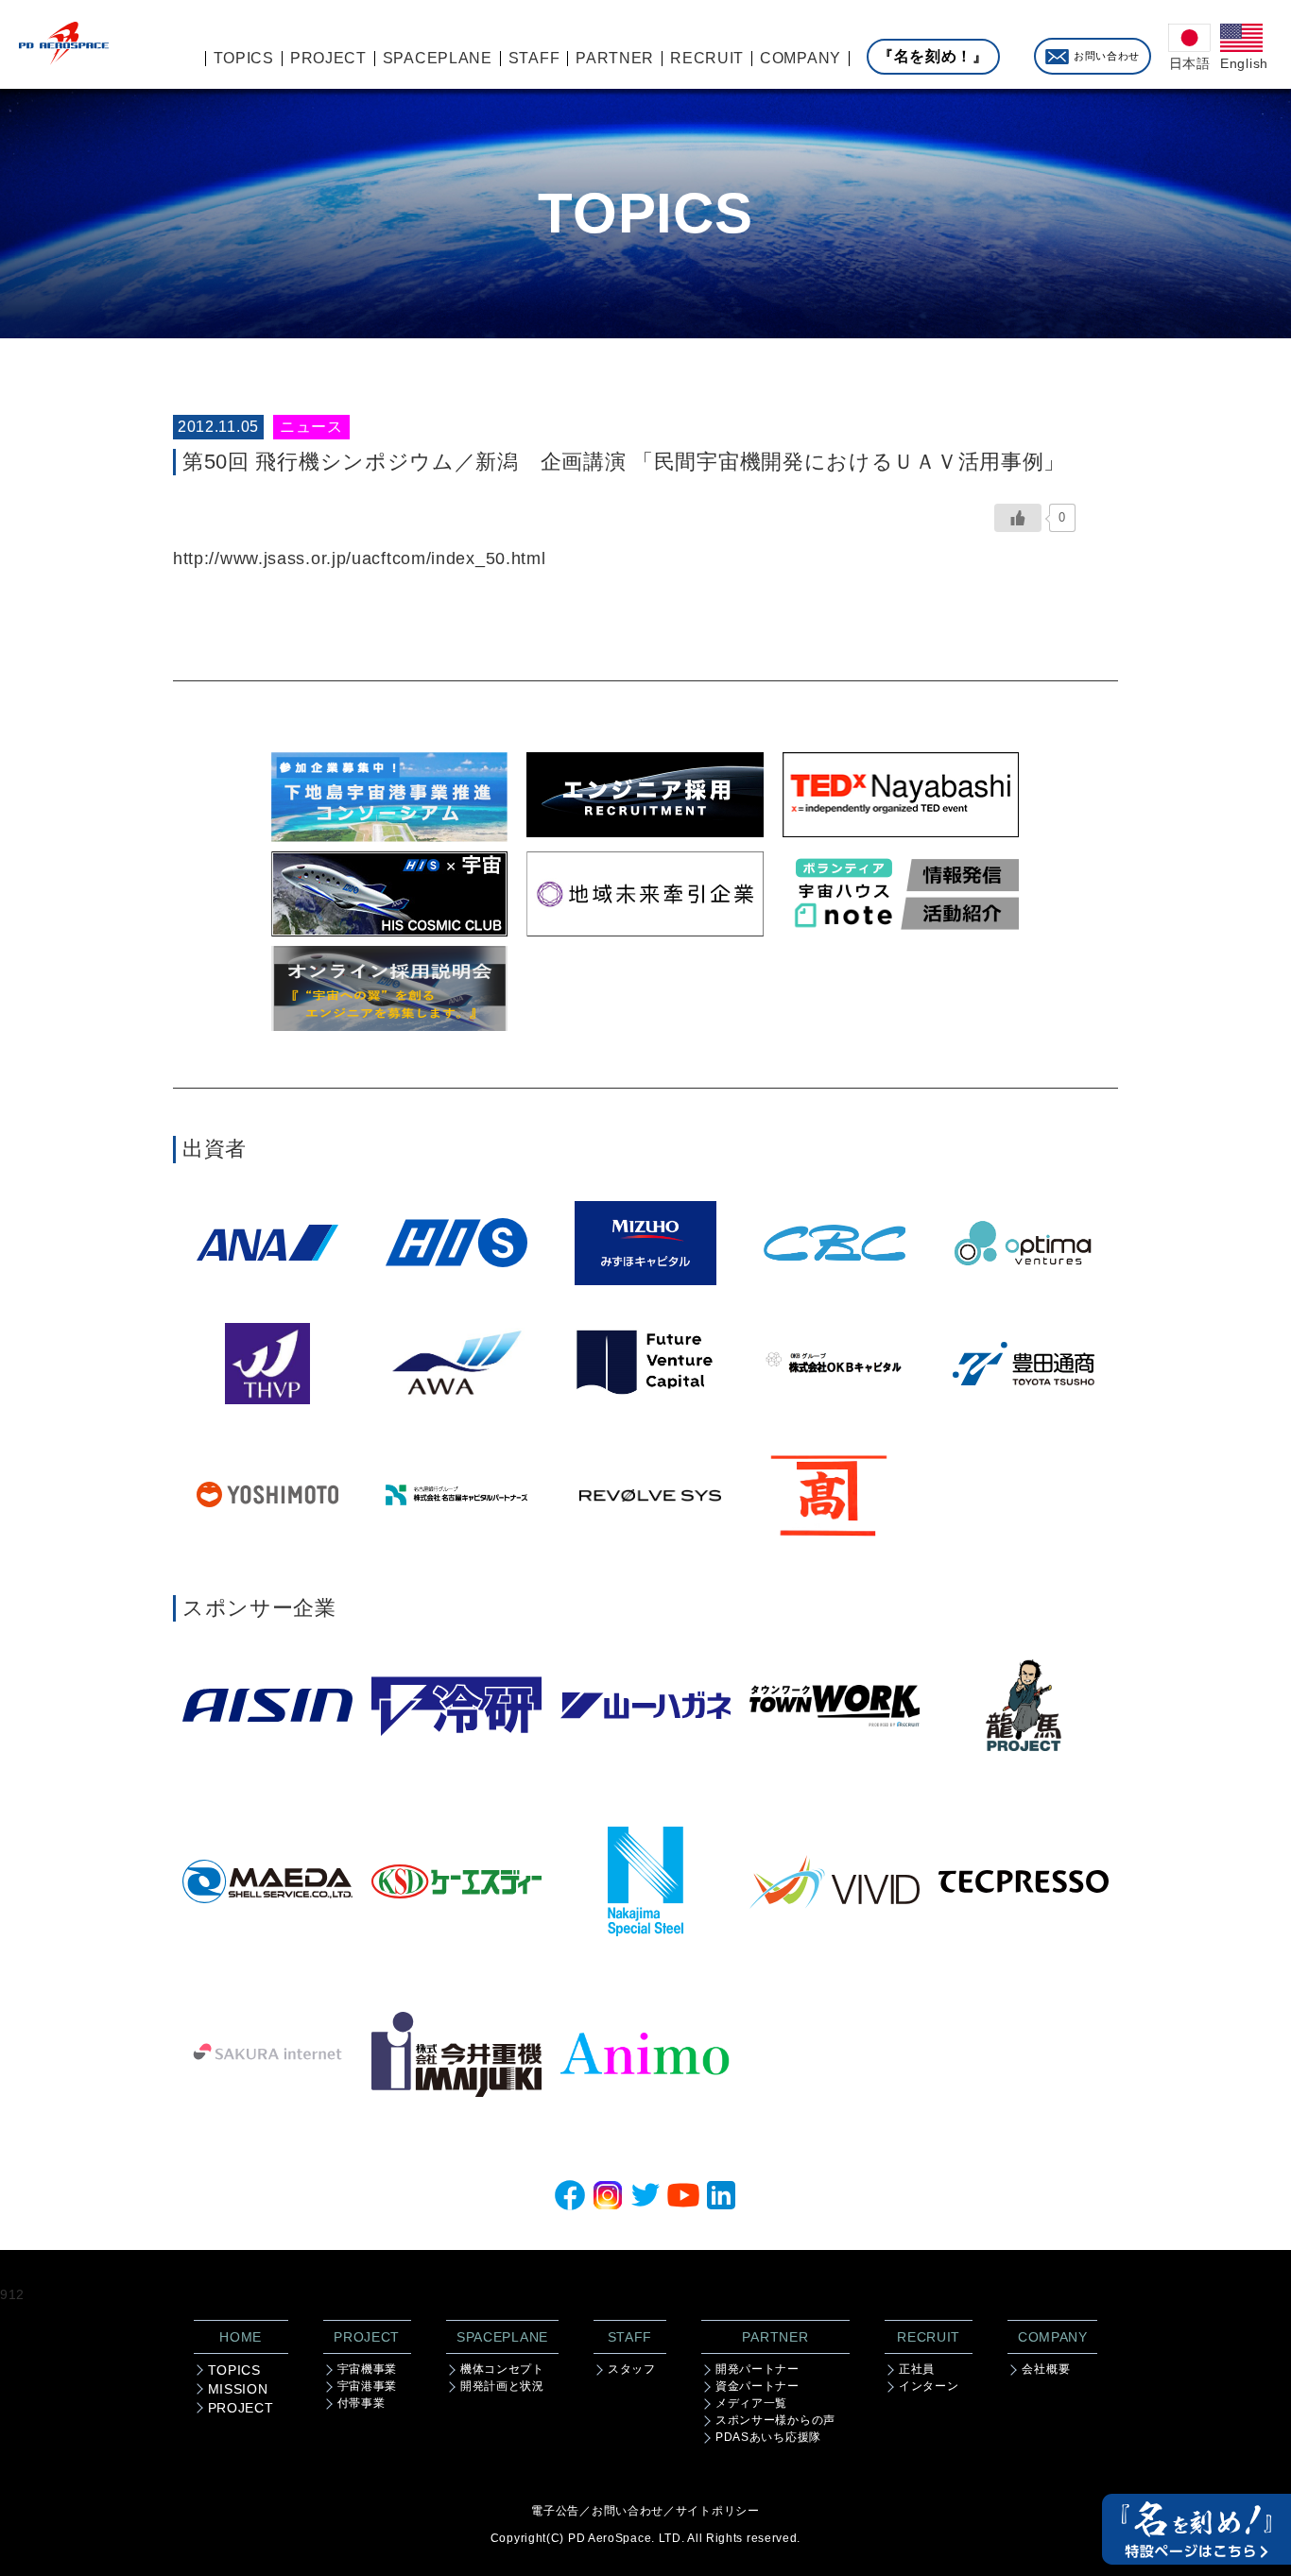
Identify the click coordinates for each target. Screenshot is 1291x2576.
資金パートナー (757, 2386)
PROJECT (241, 2408)
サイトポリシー (718, 2511)
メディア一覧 (751, 2403)
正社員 (917, 2369)
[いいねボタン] (1018, 518)
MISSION (238, 2389)
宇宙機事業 (368, 2369)
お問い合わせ (1107, 56)
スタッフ (632, 2369)
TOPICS (234, 2370)
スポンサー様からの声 (775, 2420)
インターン (929, 2386)
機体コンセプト (502, 2369)
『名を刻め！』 (933, 56)
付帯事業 (361, 2403)
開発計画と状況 (502, 2386)
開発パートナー (757, 2369)
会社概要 (1046, 2369)
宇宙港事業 (368, 2386)
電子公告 (555, 2511)
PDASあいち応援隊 (768, 2437)
